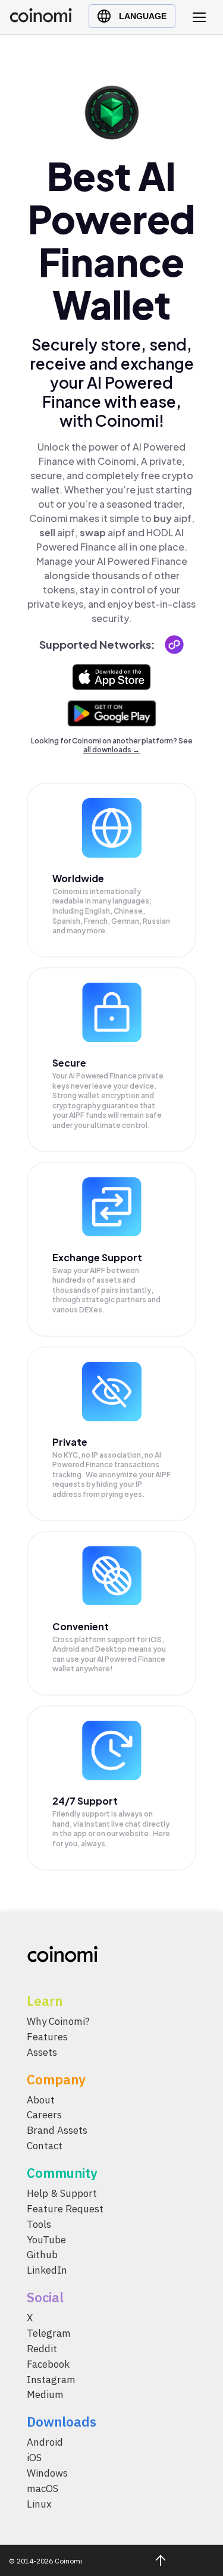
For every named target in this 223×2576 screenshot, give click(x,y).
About (41, 2100)
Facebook (48, 2364)
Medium (45, 2395)
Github (42, 2255)
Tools (39, 2224)
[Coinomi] (41, 19)
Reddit (42, 2349)
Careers (44, 2115)
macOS (43, 2489)
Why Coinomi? (58, 2021)
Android (45, 2443)
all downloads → (111, 750)
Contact (45, 2146)
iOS (34, 2458)
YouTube (46, 2240)
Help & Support (62, 2193)
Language (143, 16)
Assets (42, 2052)
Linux (39, 2504)
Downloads (62, 2422)
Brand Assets (57, 2131)
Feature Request (65, 2209)
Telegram (49, 2333)
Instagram (51, 2380)
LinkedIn (47, 2271)
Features (47, 2037)
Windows (47, 2473)
